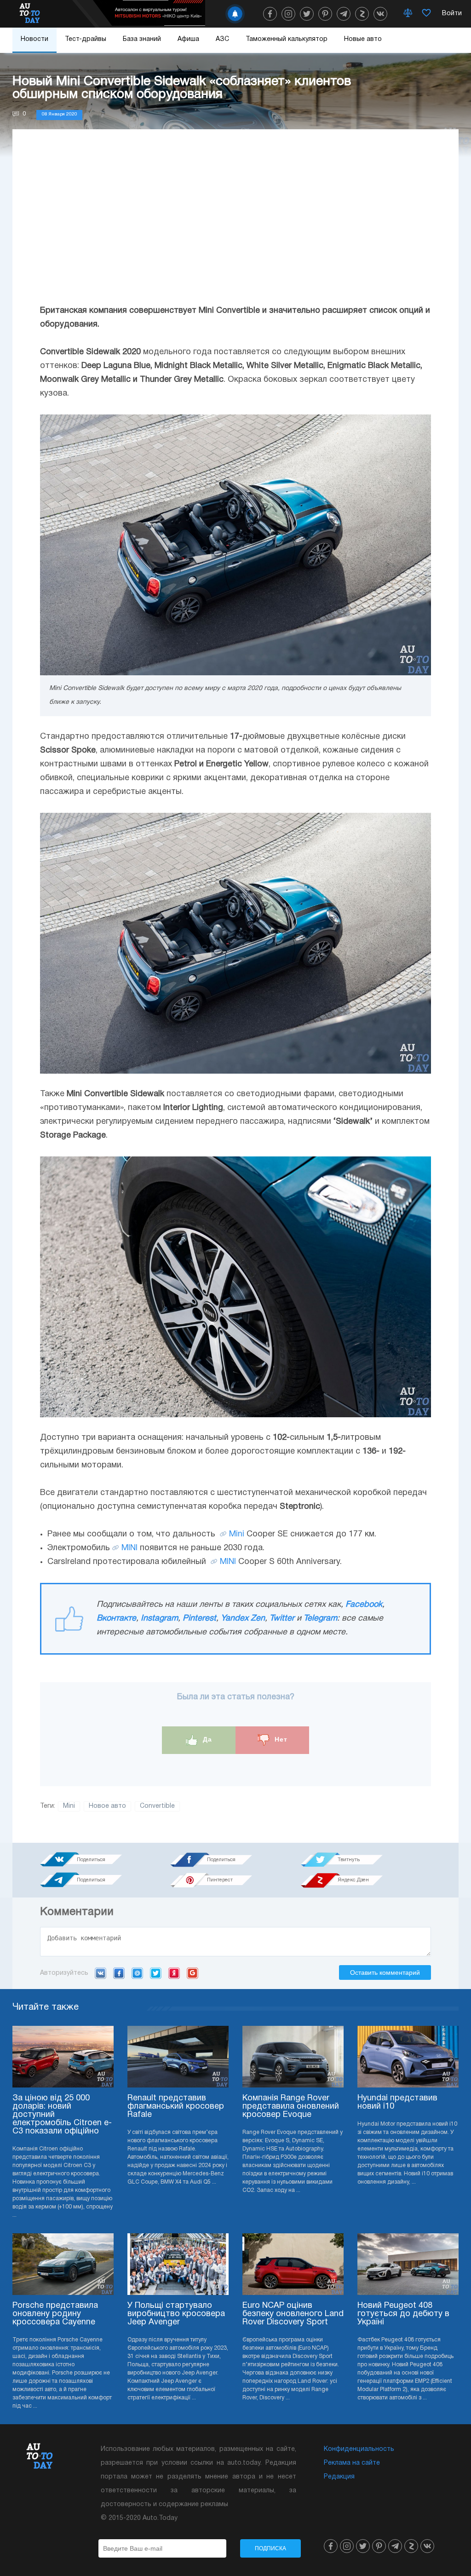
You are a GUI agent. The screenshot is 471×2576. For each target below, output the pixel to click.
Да (206, 1740)
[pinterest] (325, 14)
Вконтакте (116, 1619)
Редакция (339, 2477)
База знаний (142, 39)
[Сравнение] (408, 14)
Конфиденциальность (359, 2449)
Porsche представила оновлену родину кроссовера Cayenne (55, 2314)
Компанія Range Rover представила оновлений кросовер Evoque (291, 2107)
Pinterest (199, 1619)
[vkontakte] (380, 14)
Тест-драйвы (86, 39)
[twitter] (307, 14)
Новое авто (107, 1806)
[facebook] (270, 14)
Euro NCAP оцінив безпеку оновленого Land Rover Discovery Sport (293, 2314)
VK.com (101, 1973)
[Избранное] (426, 14)
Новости (34, 39)
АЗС (222, 39)
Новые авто (363, 39)
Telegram (320, 1619)
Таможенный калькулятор (287, 39)
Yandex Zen (243, 1619)
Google (192, 1973)
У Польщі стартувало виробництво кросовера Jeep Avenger (176, 2314)
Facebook (364, 1605)
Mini (237, 1534)
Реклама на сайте (352, 2463)
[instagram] (288, 14)
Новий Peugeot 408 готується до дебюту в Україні (403, 2314)
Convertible (157, 1806)
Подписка (270, 2548)
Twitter (282, 1619)
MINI (129, 1548)
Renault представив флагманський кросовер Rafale (176, 2107)
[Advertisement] (235, 226)
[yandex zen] (362, 14)
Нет (280, 1740)
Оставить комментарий (385, 1972)
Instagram (159, 1619)
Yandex (174, 1973)
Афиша (188, 39)
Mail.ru (137, 1973)
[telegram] (344, 14)
